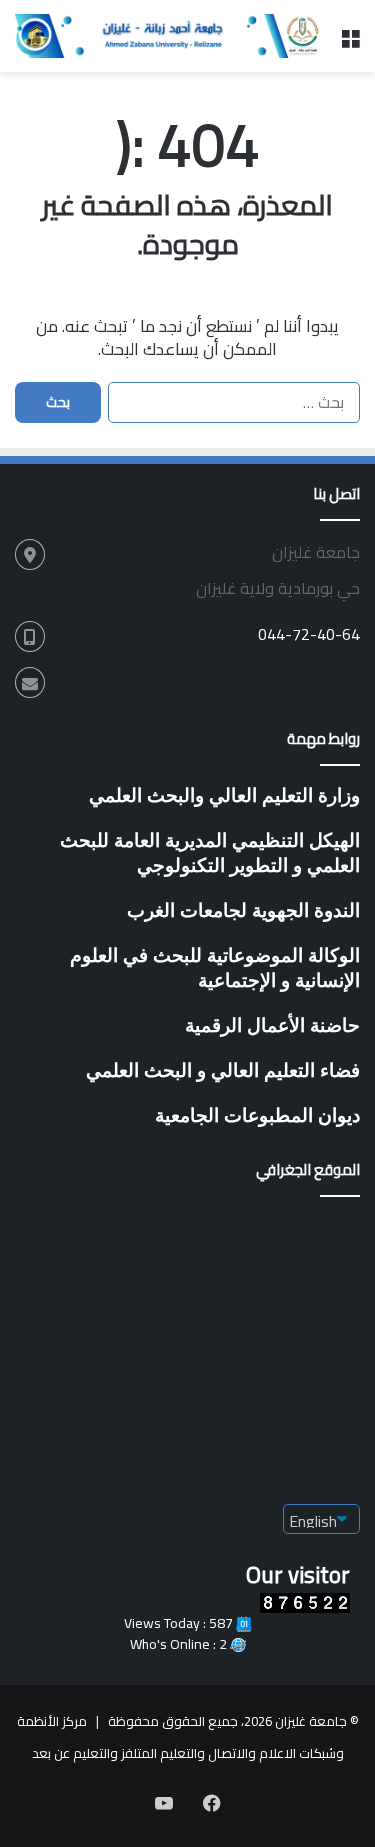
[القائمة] (350, 43)
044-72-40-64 (309, 634)
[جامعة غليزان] (170, 36)
